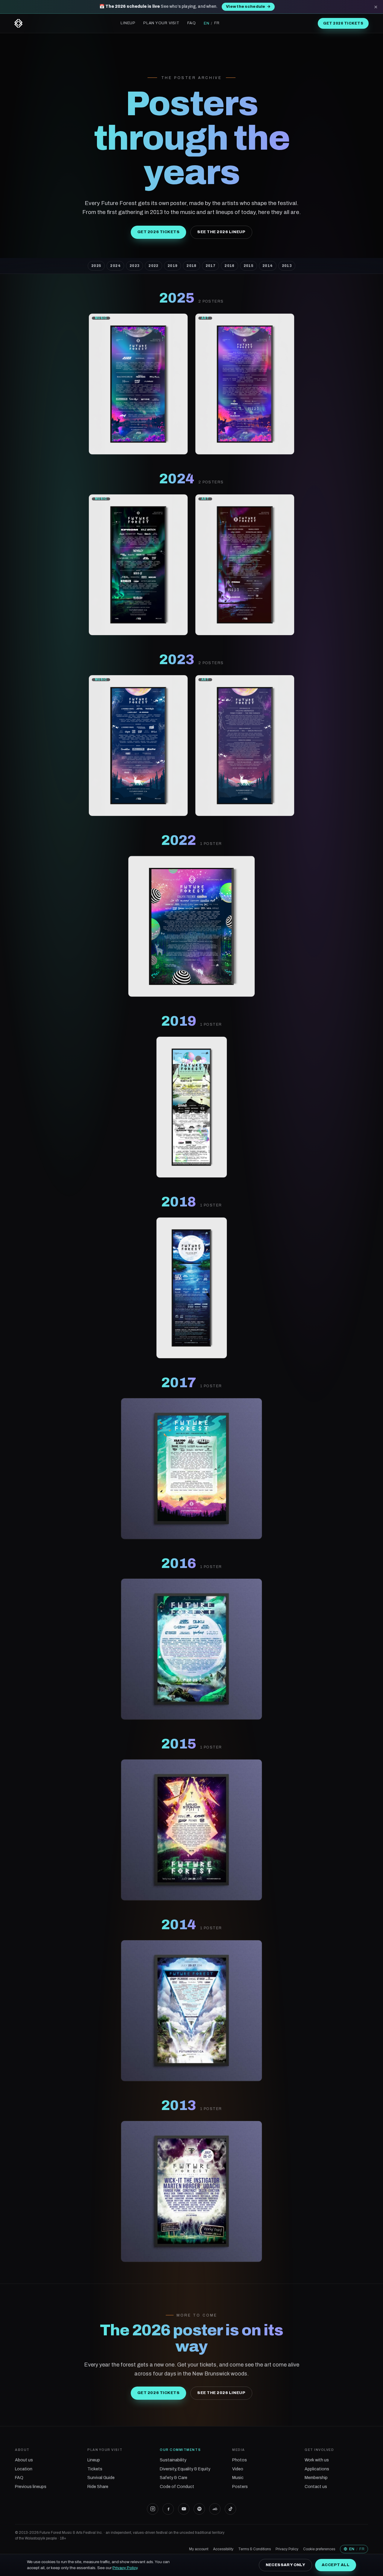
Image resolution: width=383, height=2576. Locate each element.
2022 (153, 266)
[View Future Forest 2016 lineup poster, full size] (191, 1649)
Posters (240, 2487)
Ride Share (98, 2487)
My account (199, 2549)
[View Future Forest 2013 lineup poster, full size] (191, 2191)
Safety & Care (174, 2478)
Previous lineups (31, 2487)
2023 (134, 266)
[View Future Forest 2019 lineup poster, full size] (192, 1107)
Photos (240, 2460)
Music (238, 2478)
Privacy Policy (287, 2549)
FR (217, 23)
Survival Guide (101, 2478)
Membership (316, 2478)
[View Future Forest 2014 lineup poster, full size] (191, 2011)
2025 (96, 266)
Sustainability (173, 2460)
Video (238, 2469)
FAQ (192, 23)
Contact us (316, 2487)
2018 (191, 266)
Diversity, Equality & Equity (185, 2469)
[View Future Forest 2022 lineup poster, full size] (192, 926)
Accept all (336, 2565)
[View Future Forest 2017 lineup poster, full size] (191, 1469)
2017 (211, 266)
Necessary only (285, 2565)
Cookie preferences (319, 2549)
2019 (172, 266)
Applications (317, 2469)
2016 (229, 266)
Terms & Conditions (254, 2549)
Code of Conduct (177, 2487)
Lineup (128, 23)
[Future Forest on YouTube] (184, 2509)
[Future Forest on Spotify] (199, 2509)
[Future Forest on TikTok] (230, 2509)
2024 (115, 266)
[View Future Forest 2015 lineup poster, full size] (191, 1830)
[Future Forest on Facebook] (168, 2509)
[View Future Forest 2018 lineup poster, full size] (192, 1288)
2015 (249, 266)
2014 (268, 266)
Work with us (317, 2460)
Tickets (95, 2469)
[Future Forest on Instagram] (153, 2509)
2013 (287, 266)
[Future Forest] (18, 23)
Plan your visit (161, 23)
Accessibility (223, 2549)
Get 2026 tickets (343, 23)
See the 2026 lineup (221, 232)
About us (24, 2460)
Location (24, 2469)
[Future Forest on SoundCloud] (215, 2509)
